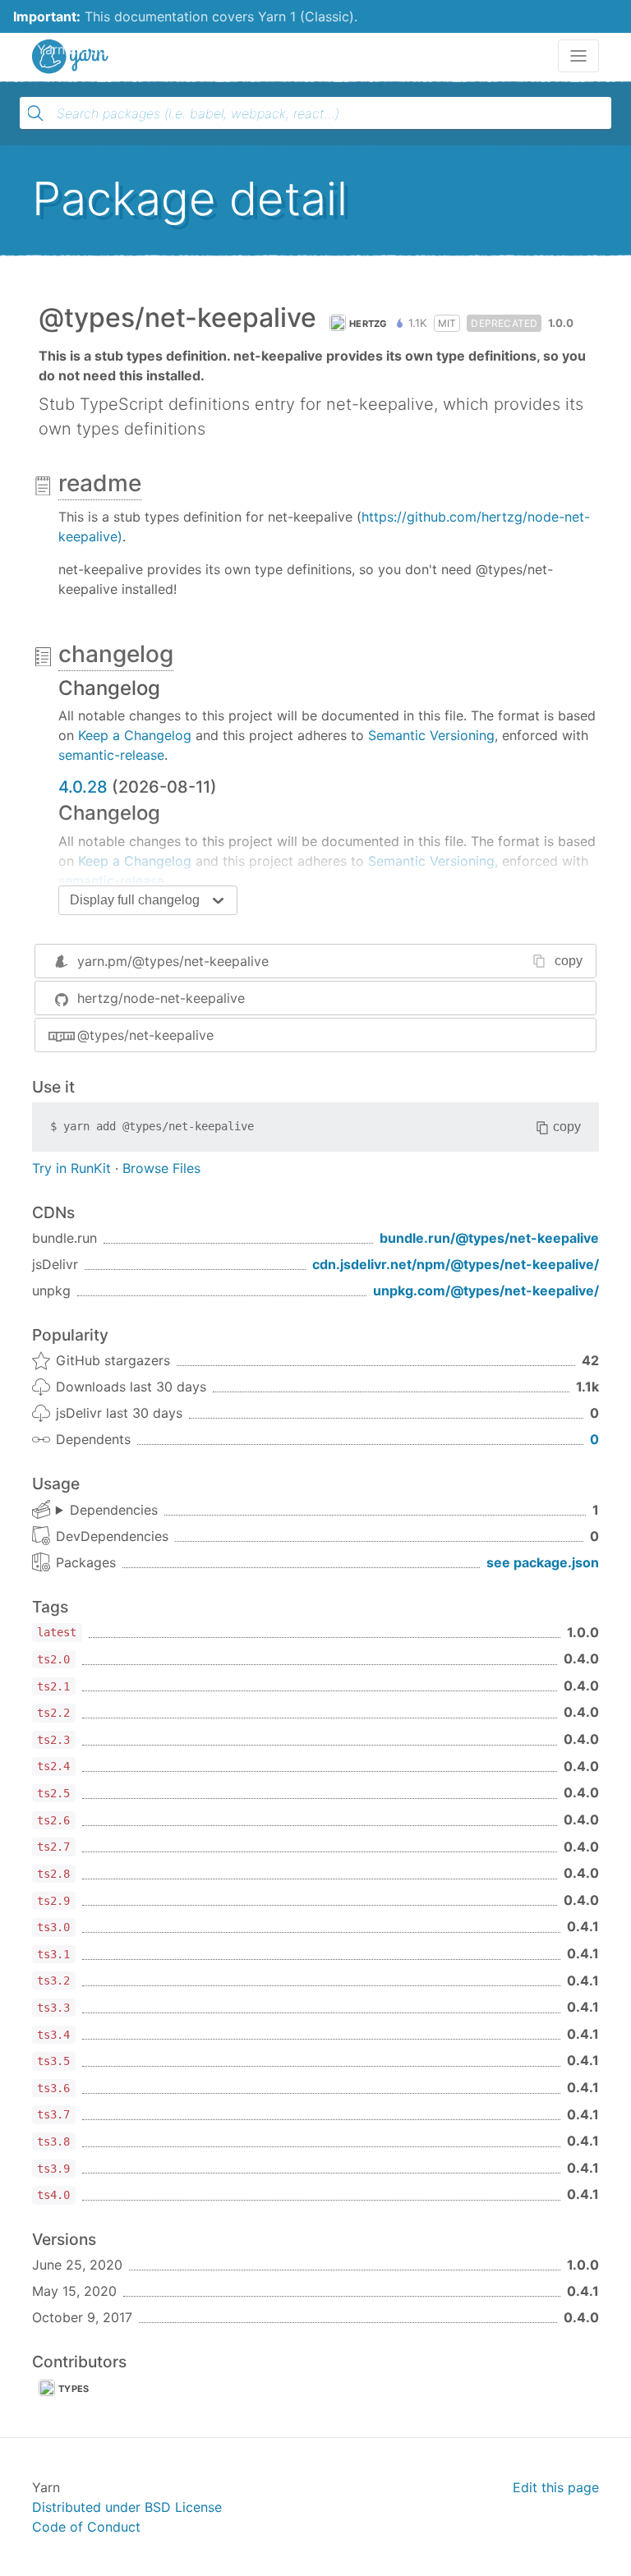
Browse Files (161, 1168)
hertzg (368, 324)
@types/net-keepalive (145, 1035)
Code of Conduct (86, 2527)
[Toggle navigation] (578, 56)
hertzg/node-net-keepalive (161, 998)
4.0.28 (83, 787)
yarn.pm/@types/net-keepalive (173, 961)
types (74, 2389)
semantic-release (111, 755)
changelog (116, 654)
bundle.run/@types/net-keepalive (489, 1238)
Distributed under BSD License (127, 2507)
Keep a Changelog (135, 735)
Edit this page (556, 2487)
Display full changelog (135, 900)
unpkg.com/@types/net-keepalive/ (486, 1290)
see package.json (543, 1562)
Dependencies (114, 1510)
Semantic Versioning (431, 735)
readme (100, 483)
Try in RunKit (71, 1168)
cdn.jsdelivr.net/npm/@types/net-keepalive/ (456, 1264)
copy (569, 961)
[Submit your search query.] (35, 113)
